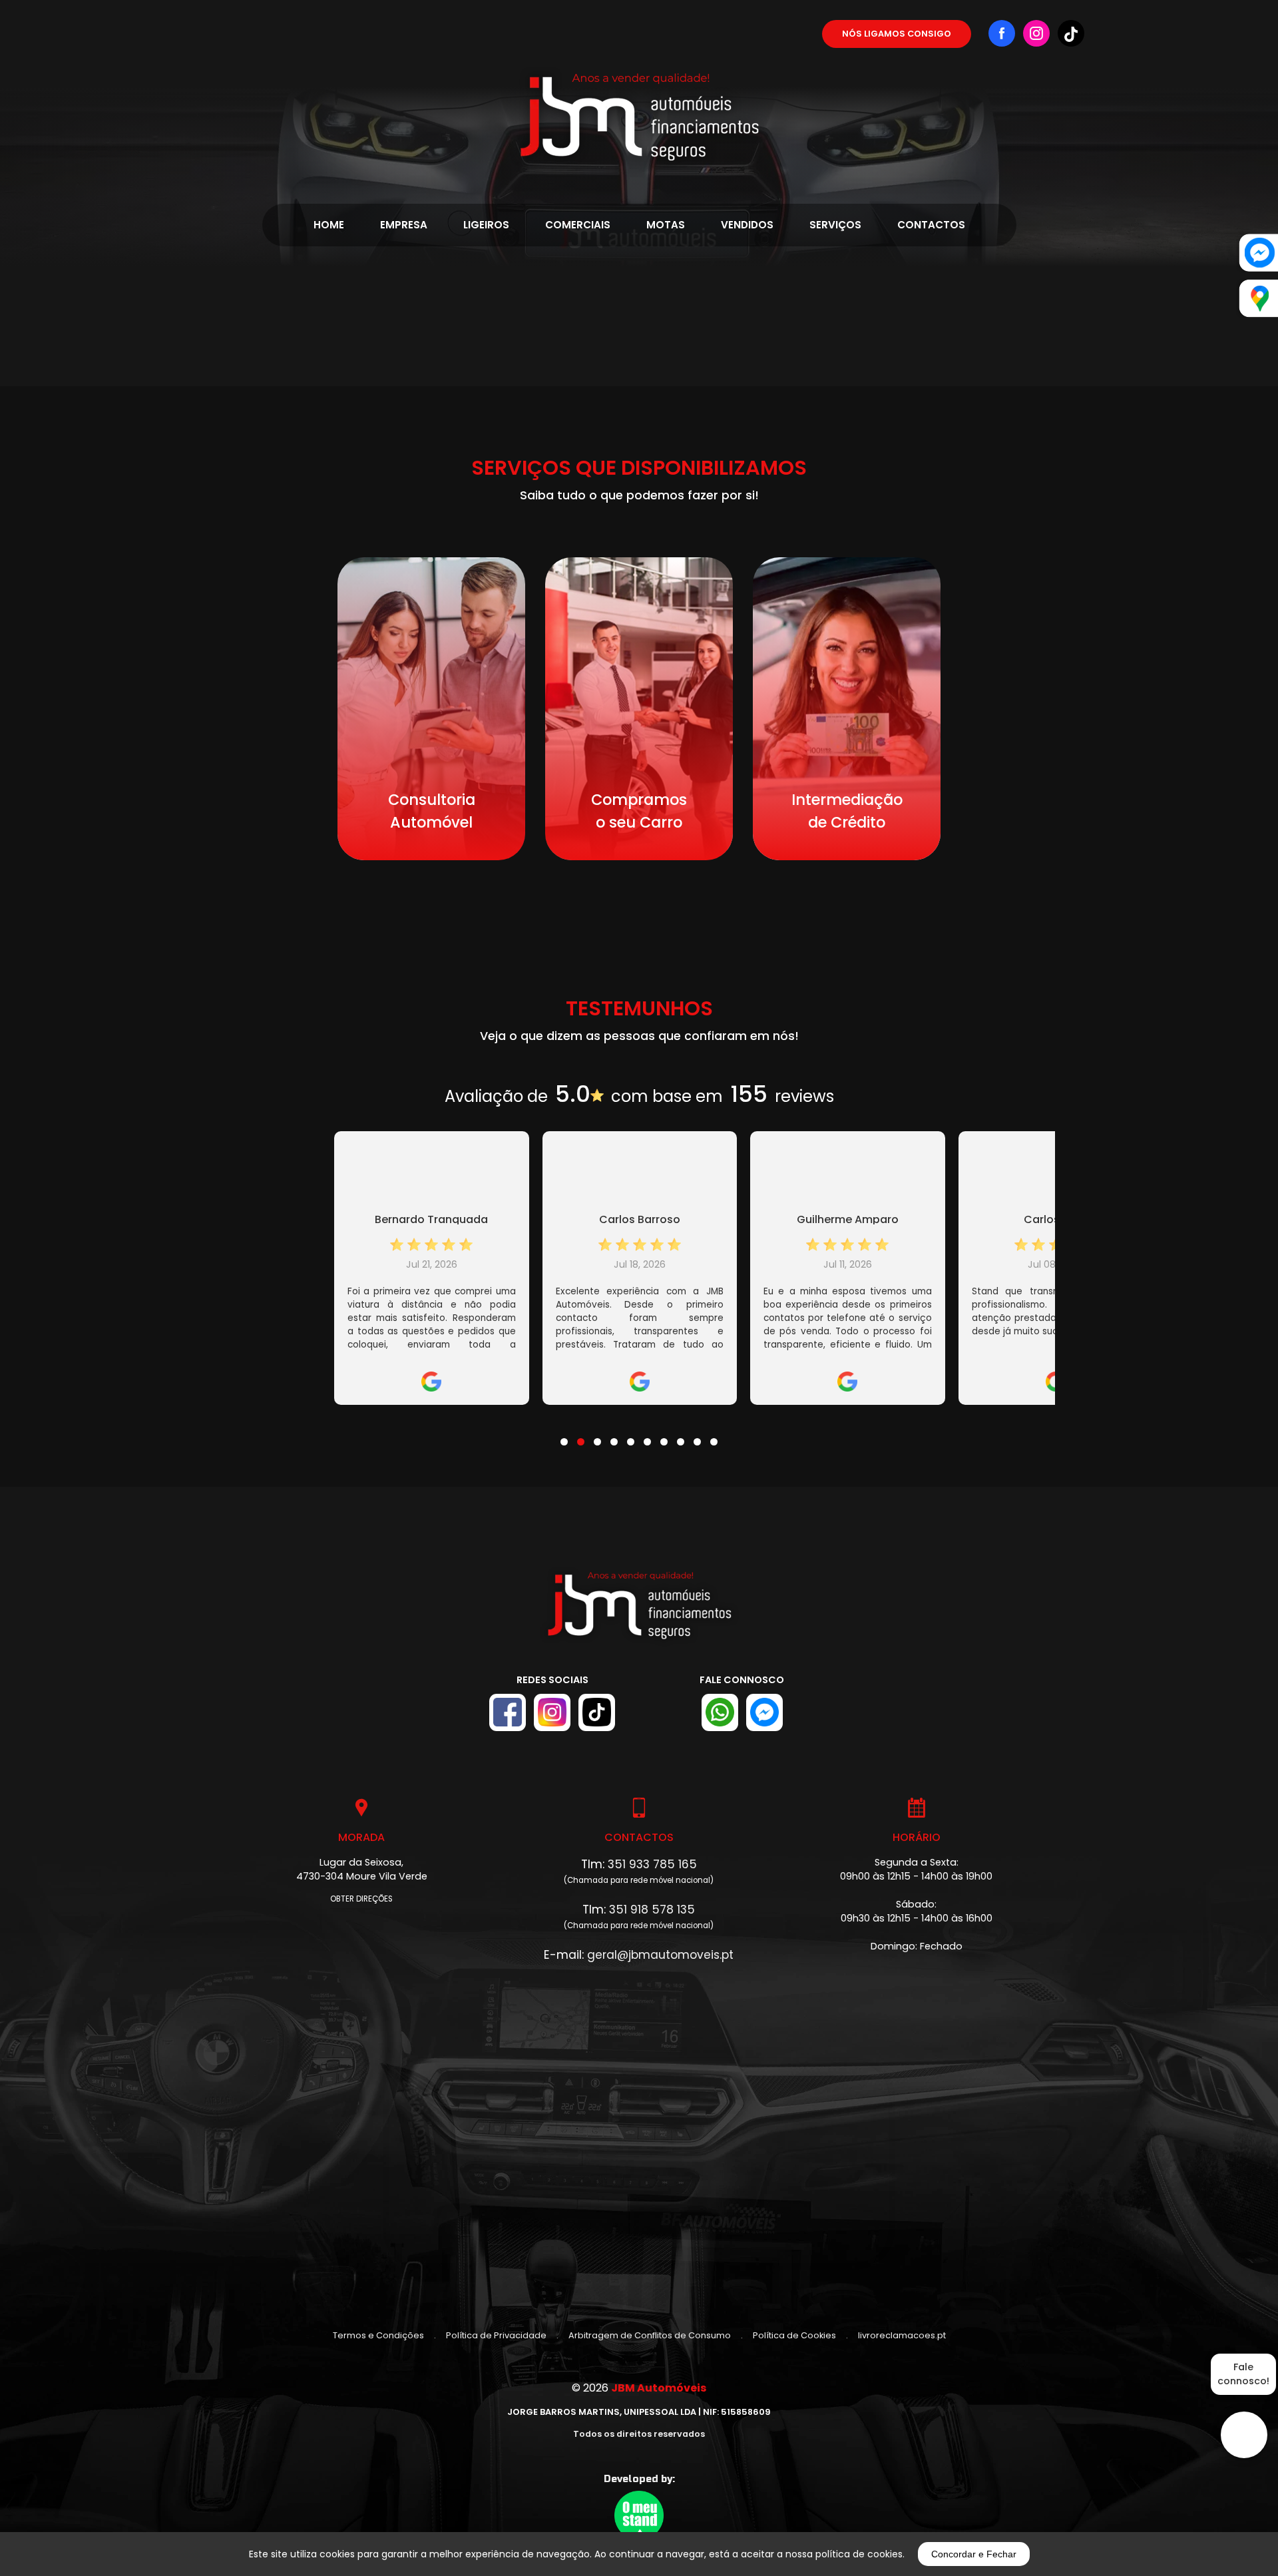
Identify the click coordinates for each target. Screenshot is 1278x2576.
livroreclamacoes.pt (902, 2335)
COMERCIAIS (578, 225)
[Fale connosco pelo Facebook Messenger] (764, 1712)
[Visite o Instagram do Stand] (552, 1712)
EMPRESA (404, 225)
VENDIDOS (747, 225)
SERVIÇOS (835, 225)
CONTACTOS (931, 225)
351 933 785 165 (652, 1864)
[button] (564, 1433)
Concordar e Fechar (974, 2554)
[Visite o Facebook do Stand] (508, 1712)
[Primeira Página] (639, 85)
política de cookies (859, 2554)
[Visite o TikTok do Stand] (597, 1712)
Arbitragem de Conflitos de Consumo (650, 2335)
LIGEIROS (486, 225)
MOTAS (666, 225)
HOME (329, 225)
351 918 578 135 (652, 1910)
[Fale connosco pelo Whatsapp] (720, 1712)
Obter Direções (361, 1899)
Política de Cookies (794, 2335)
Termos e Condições (378, 2335)
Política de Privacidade (496, 2335)
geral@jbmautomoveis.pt (660, 1955)
